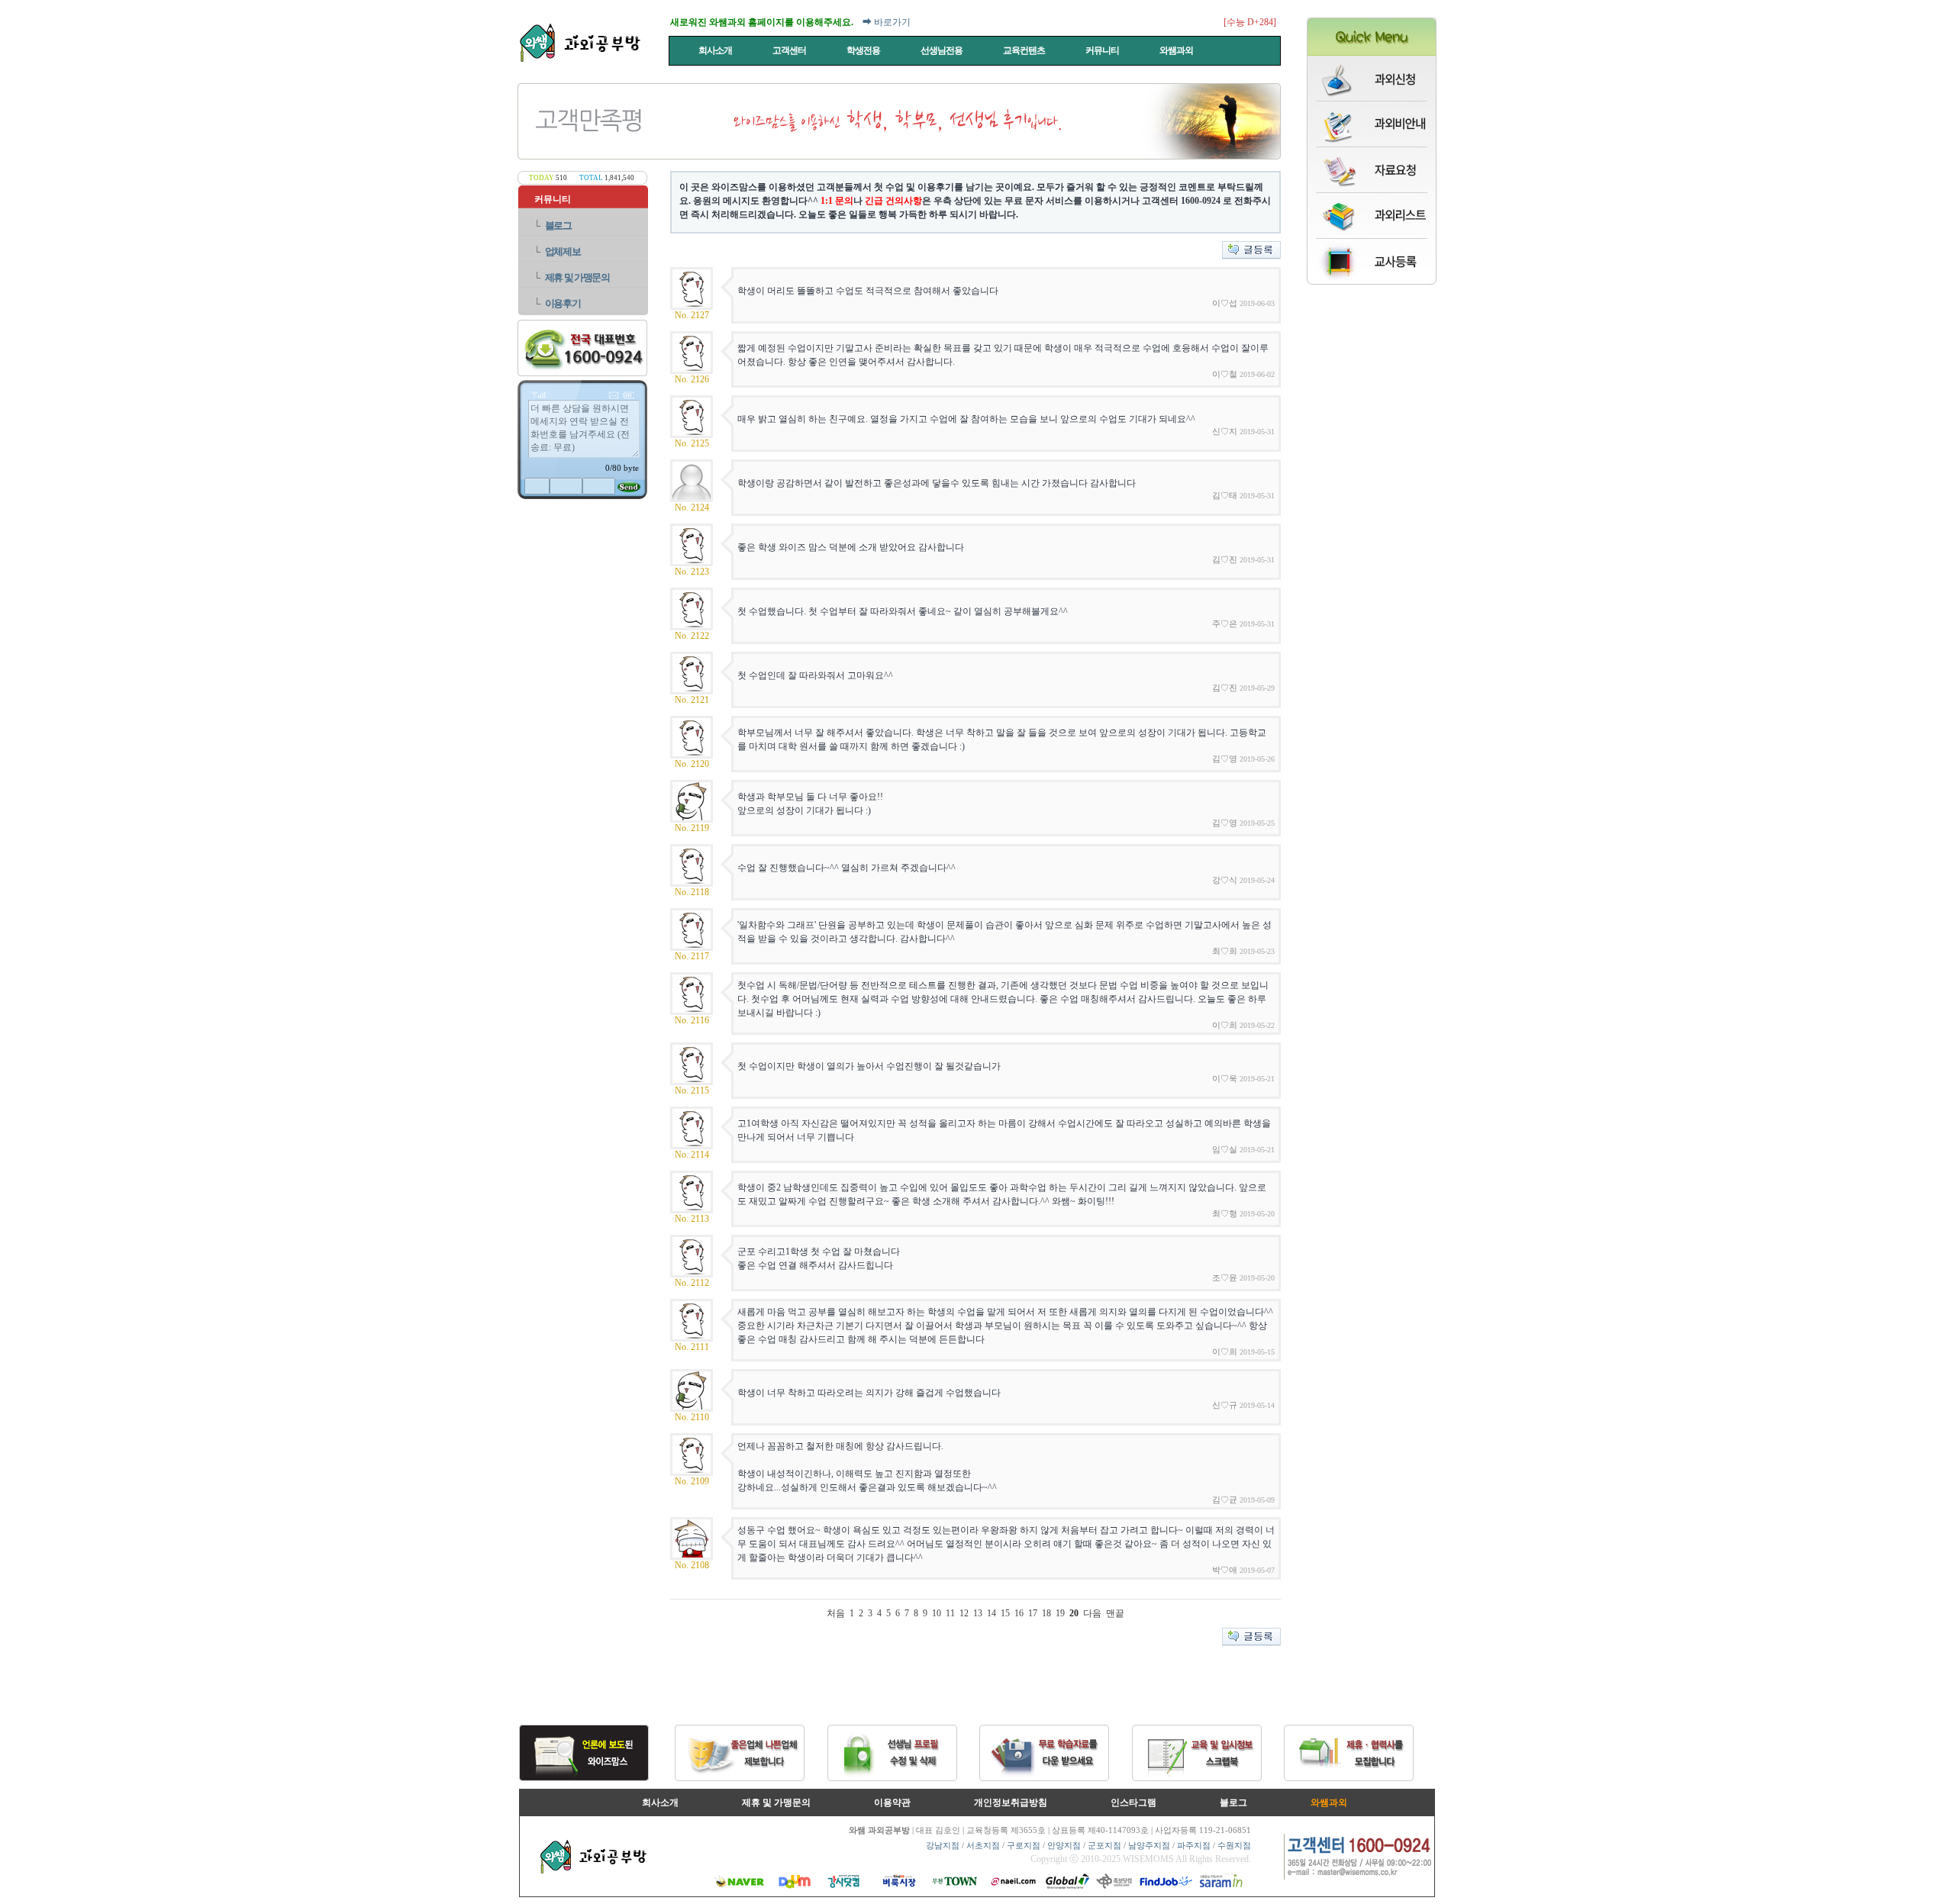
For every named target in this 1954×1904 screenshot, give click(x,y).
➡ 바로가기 (887, 22)
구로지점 (1024, 1845)
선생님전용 (942, 50)
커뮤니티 (1103, 50)
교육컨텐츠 (1025, 50)
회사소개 (716, 50)
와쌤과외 (1177, 50)
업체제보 (563, 251)
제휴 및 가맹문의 (577, 277)
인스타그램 (1133, 1803)
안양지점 (1064, 1845)
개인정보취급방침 (1011, 1803)
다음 (1092, 1613)
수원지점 (1234, 1845)
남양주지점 (1149, 1845)
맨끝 (1115, 1613)
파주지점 (1194, 1845)
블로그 (558, 226)
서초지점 (983, 1845)
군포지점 (1104, 1845)
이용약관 (892, 1803)
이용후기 (563, 303)
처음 (836, 1613)
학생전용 (864, 50)
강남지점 (943, 1845)
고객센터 (790, 50)
